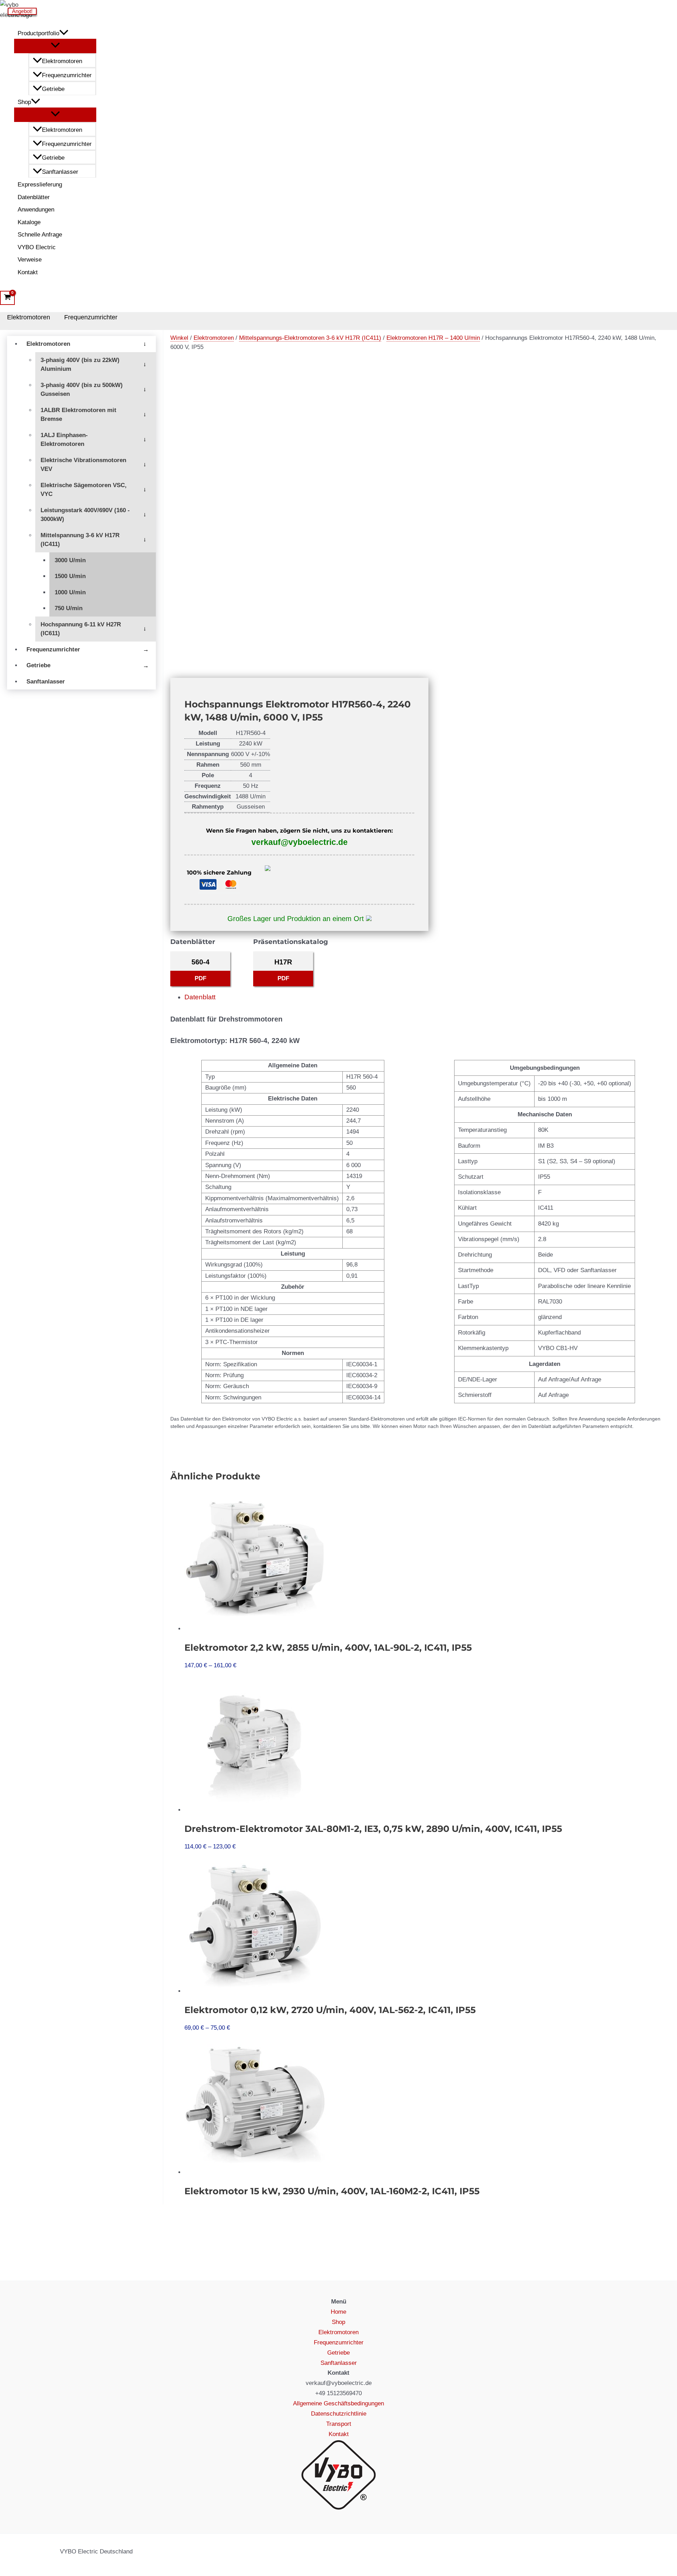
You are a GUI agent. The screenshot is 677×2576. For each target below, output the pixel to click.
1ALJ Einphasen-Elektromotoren (64, 440)
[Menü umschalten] (55, 46)
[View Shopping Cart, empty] (7, 298)
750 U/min (69, 608)
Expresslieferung (40, 185)
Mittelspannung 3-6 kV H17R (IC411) (80, 540)
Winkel (179, 338)
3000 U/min (70, 560)
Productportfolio (38, 33)
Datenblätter (34, 197)
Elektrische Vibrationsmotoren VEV (83, 465)
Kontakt (28, 272)
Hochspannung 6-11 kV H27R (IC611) (81, 629)
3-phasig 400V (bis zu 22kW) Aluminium (80, 365)
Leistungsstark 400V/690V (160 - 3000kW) (85, 515)
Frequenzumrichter (67, 75)
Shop (24, 102)
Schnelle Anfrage (40, 235)
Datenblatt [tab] (200, 997)
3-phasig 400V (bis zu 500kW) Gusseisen (82, 390)
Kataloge (29, 222)
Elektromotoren (62, 61)
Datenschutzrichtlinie (339, 2414)
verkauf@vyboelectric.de (300, 842)
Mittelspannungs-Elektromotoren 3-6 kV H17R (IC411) (310, 338)
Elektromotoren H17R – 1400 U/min (433, 338)
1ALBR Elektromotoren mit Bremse (78, 415)
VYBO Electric (37, 247)
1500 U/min (70, 576)
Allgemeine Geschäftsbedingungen (338, 2403)
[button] (64, 33)
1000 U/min (70, 592)
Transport (339, 2424)
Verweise (30, 260)
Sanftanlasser (60, 172)
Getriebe (53, 89)
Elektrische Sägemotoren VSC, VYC (84, 490)
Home (338, 2312)
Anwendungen (36, 210)
